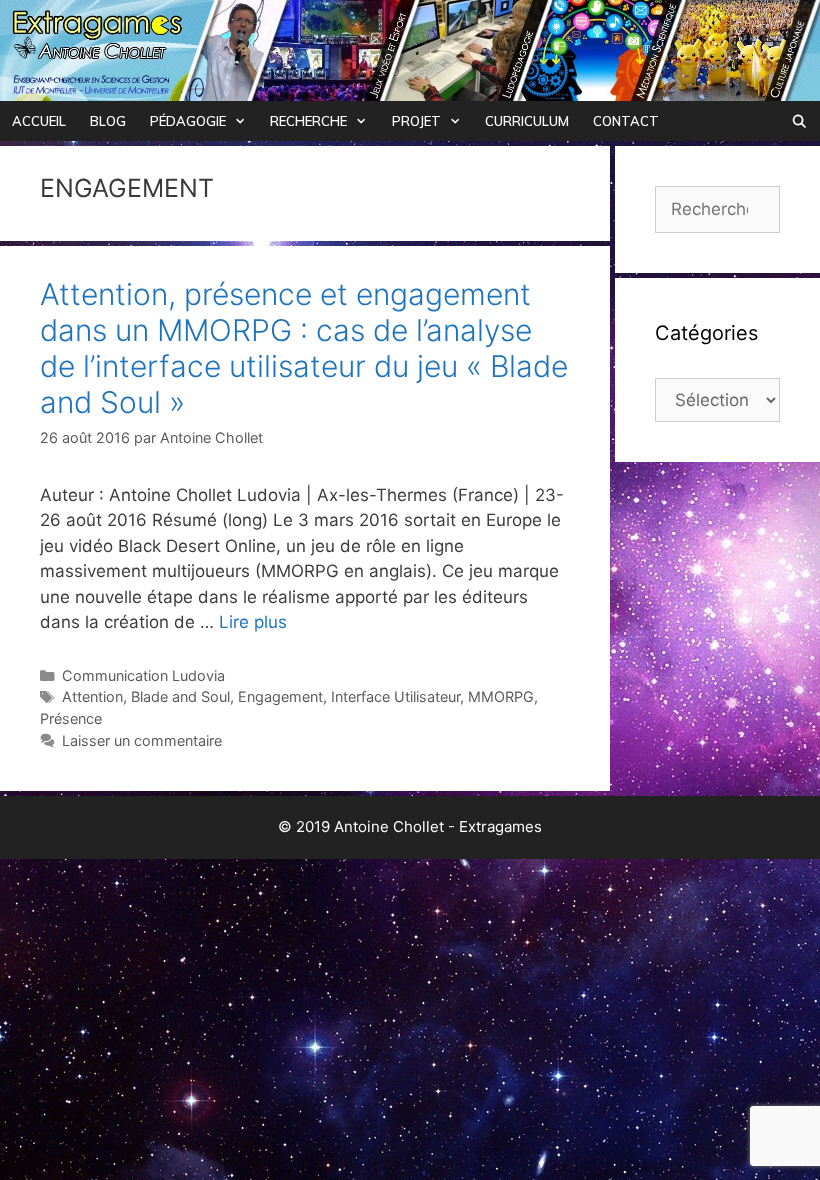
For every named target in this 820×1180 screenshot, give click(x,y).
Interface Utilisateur (395, 696)
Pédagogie (188, 121)
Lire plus (253, 622)
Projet (416, 121)
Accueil (39, 121)
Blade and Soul (180, 696)
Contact (626, 121)
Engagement (280, 696)
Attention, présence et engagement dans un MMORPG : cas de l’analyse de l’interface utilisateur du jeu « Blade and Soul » (304, 348)
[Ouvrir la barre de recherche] (799, 121)
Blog (108, 121)
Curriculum (527, 121)
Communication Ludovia (143, 675)
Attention (92, 696)
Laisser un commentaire (142, 740)
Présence (71, 718)
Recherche (308, 121)
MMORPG (501, 696)
